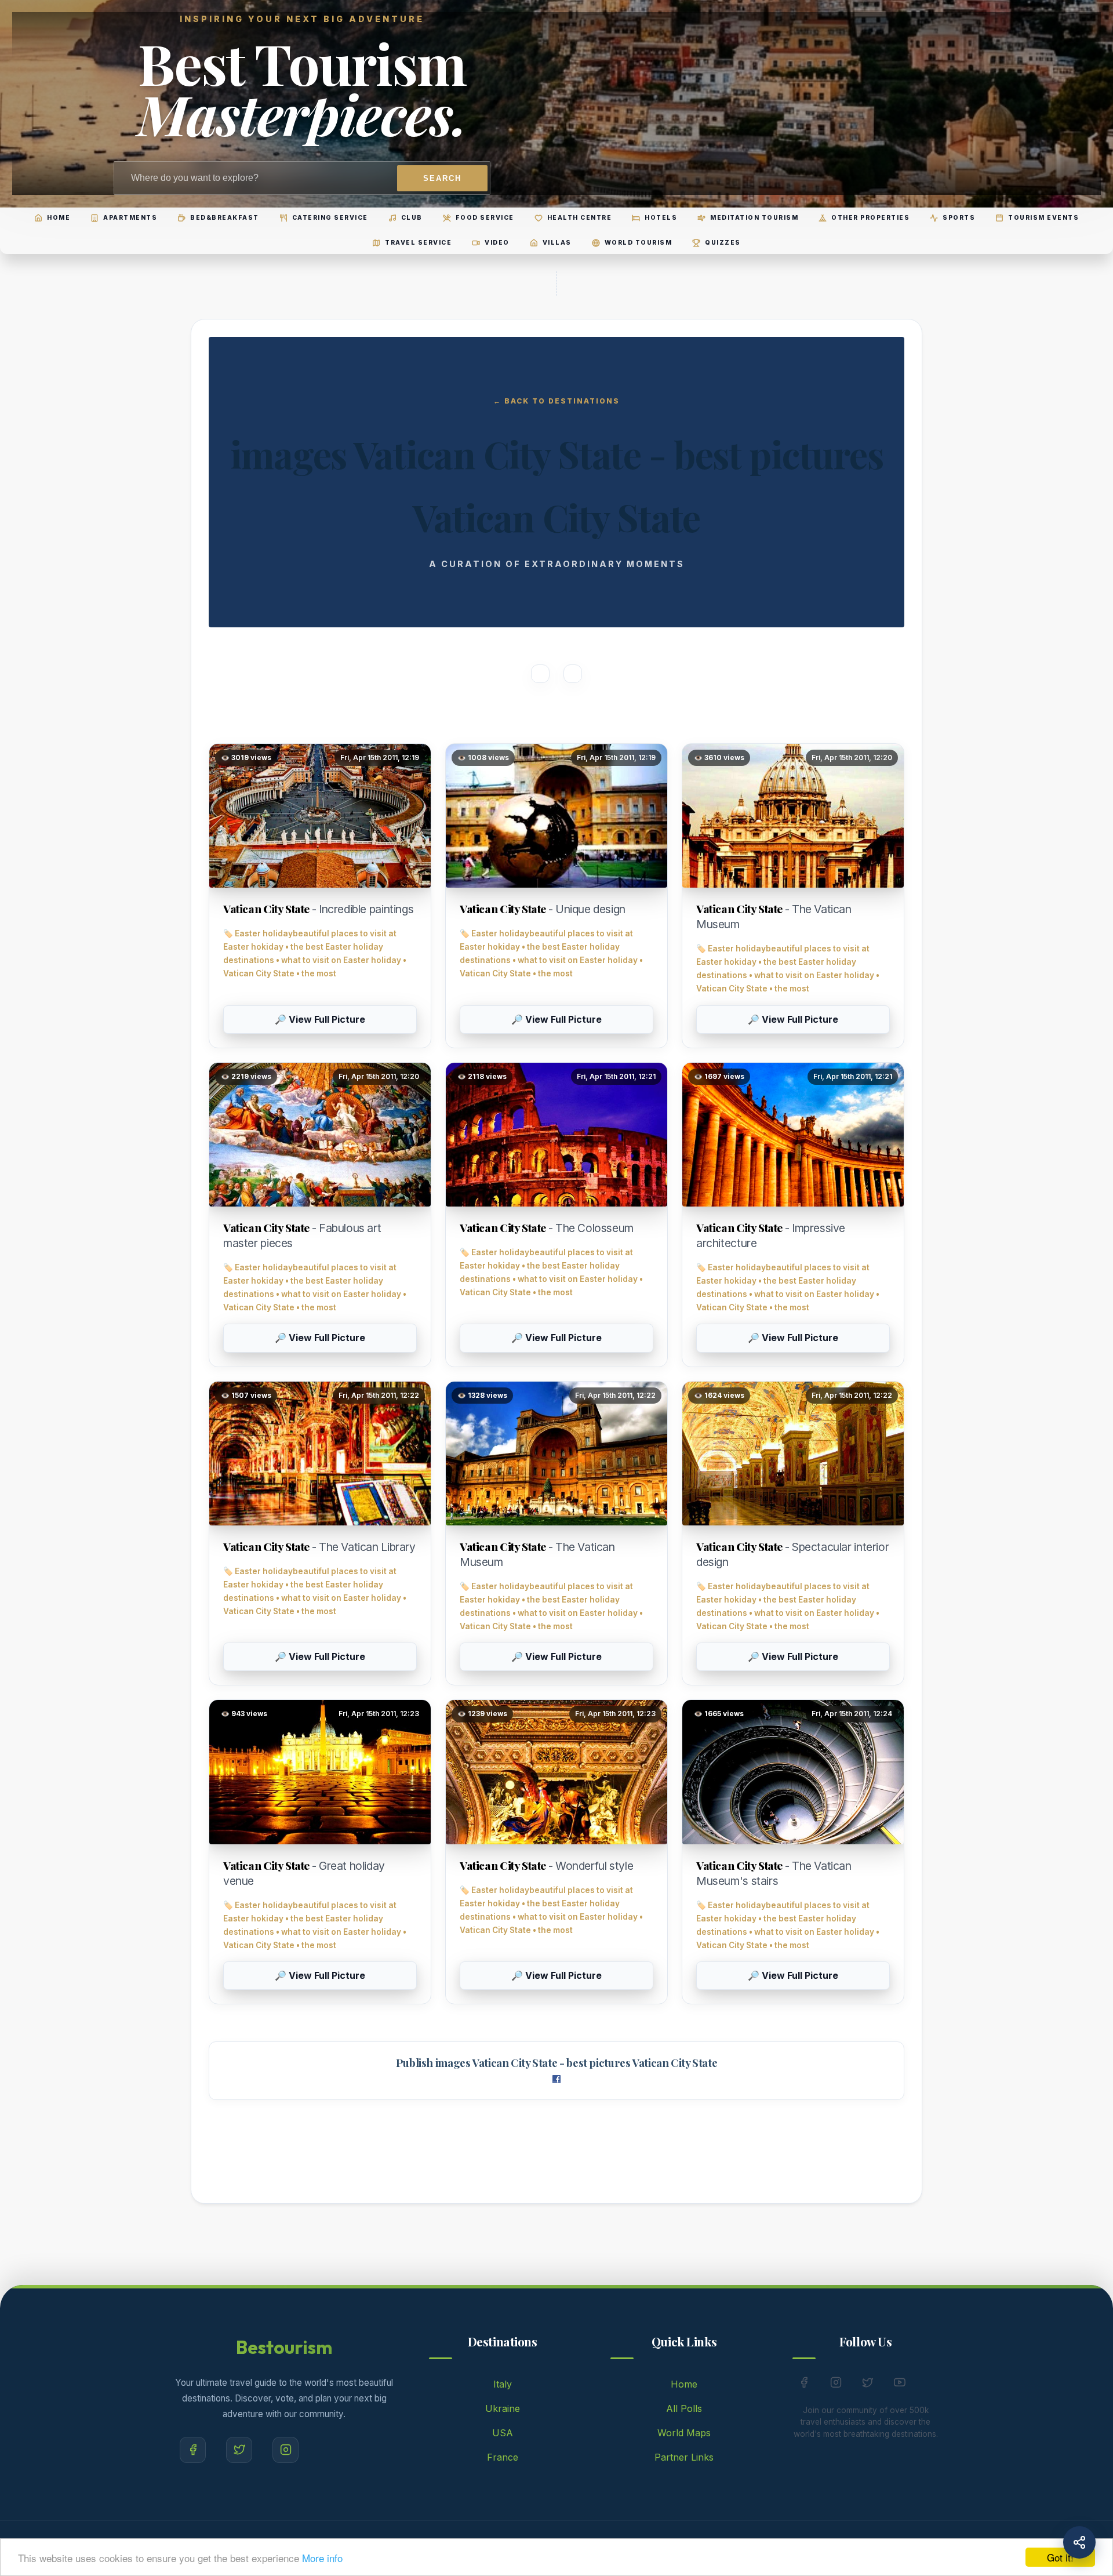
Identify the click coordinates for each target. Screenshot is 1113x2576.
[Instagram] (285, 2450)
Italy (503, 2384)
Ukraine (503, 2408)
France (503, 2457)
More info (322, 2558)
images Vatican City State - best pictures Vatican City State (576, 2063)
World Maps (684, 2433)
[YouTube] (900, 2385)
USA (503, 2433)
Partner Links (684, 2457)
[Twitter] (239, 2450)
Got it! (1060, 2557)
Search (442, 178)
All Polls (684, 2408)
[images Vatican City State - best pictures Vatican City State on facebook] (556, 2080)
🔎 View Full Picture (320, 1019)
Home (684, 2384)
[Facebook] (193, 2450)
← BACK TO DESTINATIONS (556, 401)
